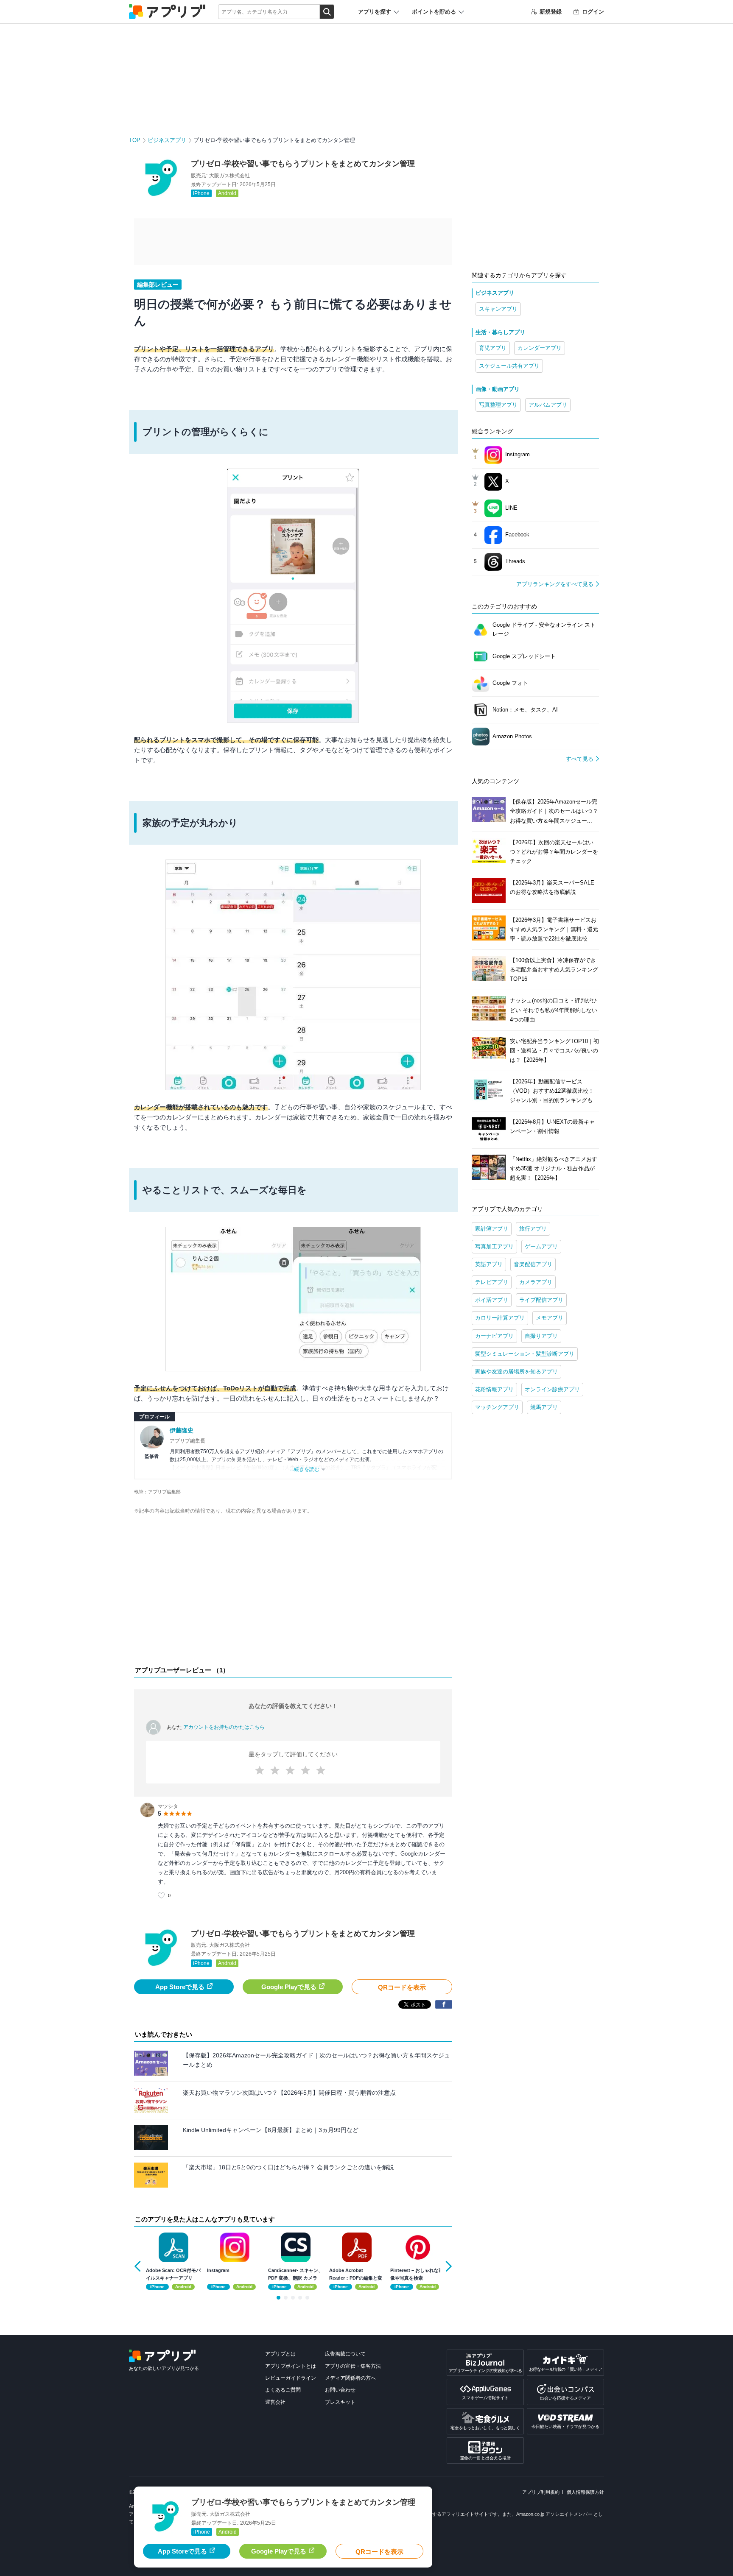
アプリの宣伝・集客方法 (353, 2366)
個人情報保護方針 (585, 2492)
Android (227, 193)
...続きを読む (305, 1469)
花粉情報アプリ (494, 1389)
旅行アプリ (533, 1229)
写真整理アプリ (498, 405)
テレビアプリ (492, 1282)
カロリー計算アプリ (500, 1318)
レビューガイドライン (291, 2378)
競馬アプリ (544, 1407)
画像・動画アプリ (498, 389)
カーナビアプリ (494, 1336)
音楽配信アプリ (533, 1264)
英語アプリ (489, 1264)
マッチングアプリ (497, 1407)
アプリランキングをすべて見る (555, 584)
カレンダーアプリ (540, 348)
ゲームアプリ (541, 1246)
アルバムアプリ (548, 405)
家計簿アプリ (492, 1229)
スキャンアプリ (498, 309)
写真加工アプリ (494, 1246)
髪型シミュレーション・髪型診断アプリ (525, 1354)
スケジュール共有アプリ (509, 366)
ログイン (593, 12)
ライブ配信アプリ (541, 1300)
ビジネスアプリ (167, 140)
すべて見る (580, 759)
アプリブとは (280, 2354)
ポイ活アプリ (492, 1300)
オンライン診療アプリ (552, 1389)
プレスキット (340, 2402)
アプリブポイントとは (291, 2366)
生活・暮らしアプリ (500, 332)
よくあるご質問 (283, 2390)
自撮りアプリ (541, 1336)
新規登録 (551, 12)
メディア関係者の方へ (350, 2378)
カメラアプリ (536, 1282)
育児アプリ (493, 348)
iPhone (201, 193)
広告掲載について (345, 2354)
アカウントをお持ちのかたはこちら (224, 1727)
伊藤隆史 (182, 1430)
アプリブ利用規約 (541, 2492)
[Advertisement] (293, 1592)
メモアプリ (550, 1318)
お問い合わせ (340, 2390)
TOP (135, 140)
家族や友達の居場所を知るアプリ (516, 1372)
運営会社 (275, 2402)
